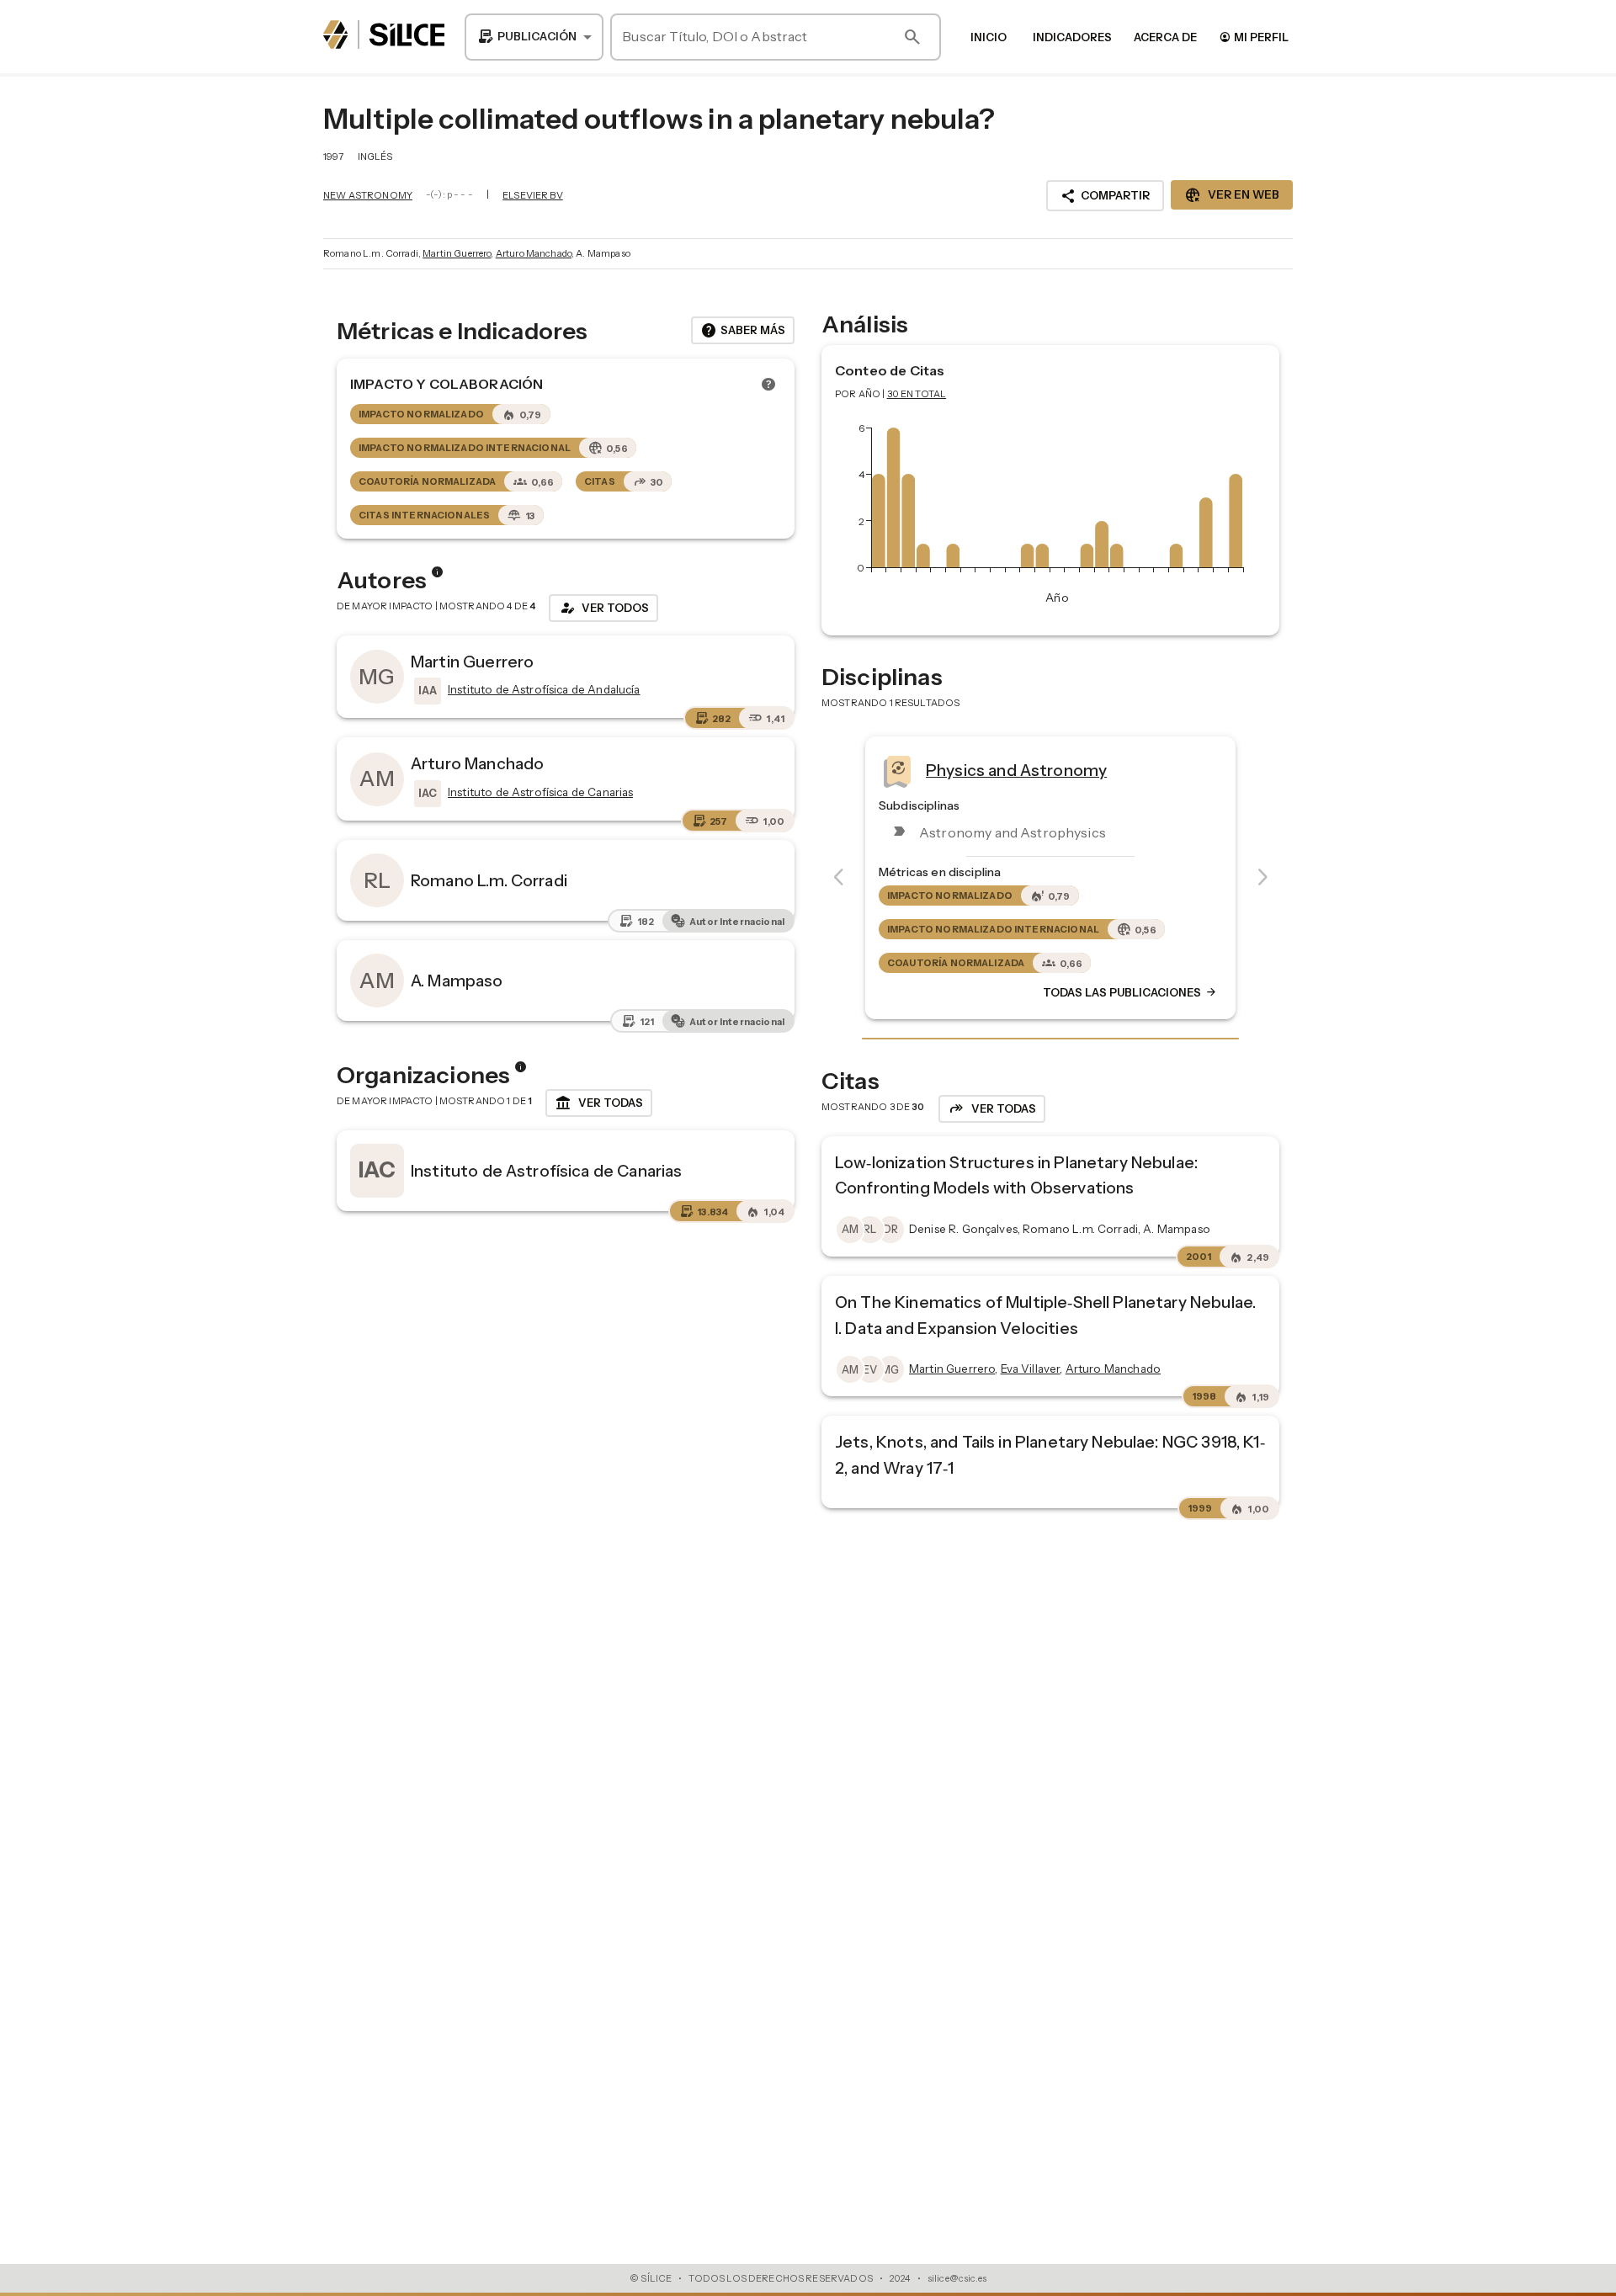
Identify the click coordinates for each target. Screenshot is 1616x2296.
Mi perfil (1254, 37)
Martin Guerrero (457, 253)
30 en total (917, 394)
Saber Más (743, 331)
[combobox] (534, 37)
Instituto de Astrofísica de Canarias (546, 1171)
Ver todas (599, 1103)
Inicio (989, 37)
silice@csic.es (957, 2278)
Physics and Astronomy (1016, 770)
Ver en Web (1232, 195)
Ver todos (603, 608)
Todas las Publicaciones (1130, 992)
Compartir (1105, 196)
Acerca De (1165, 37)
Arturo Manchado (534, 253)
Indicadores (1072, 37)
